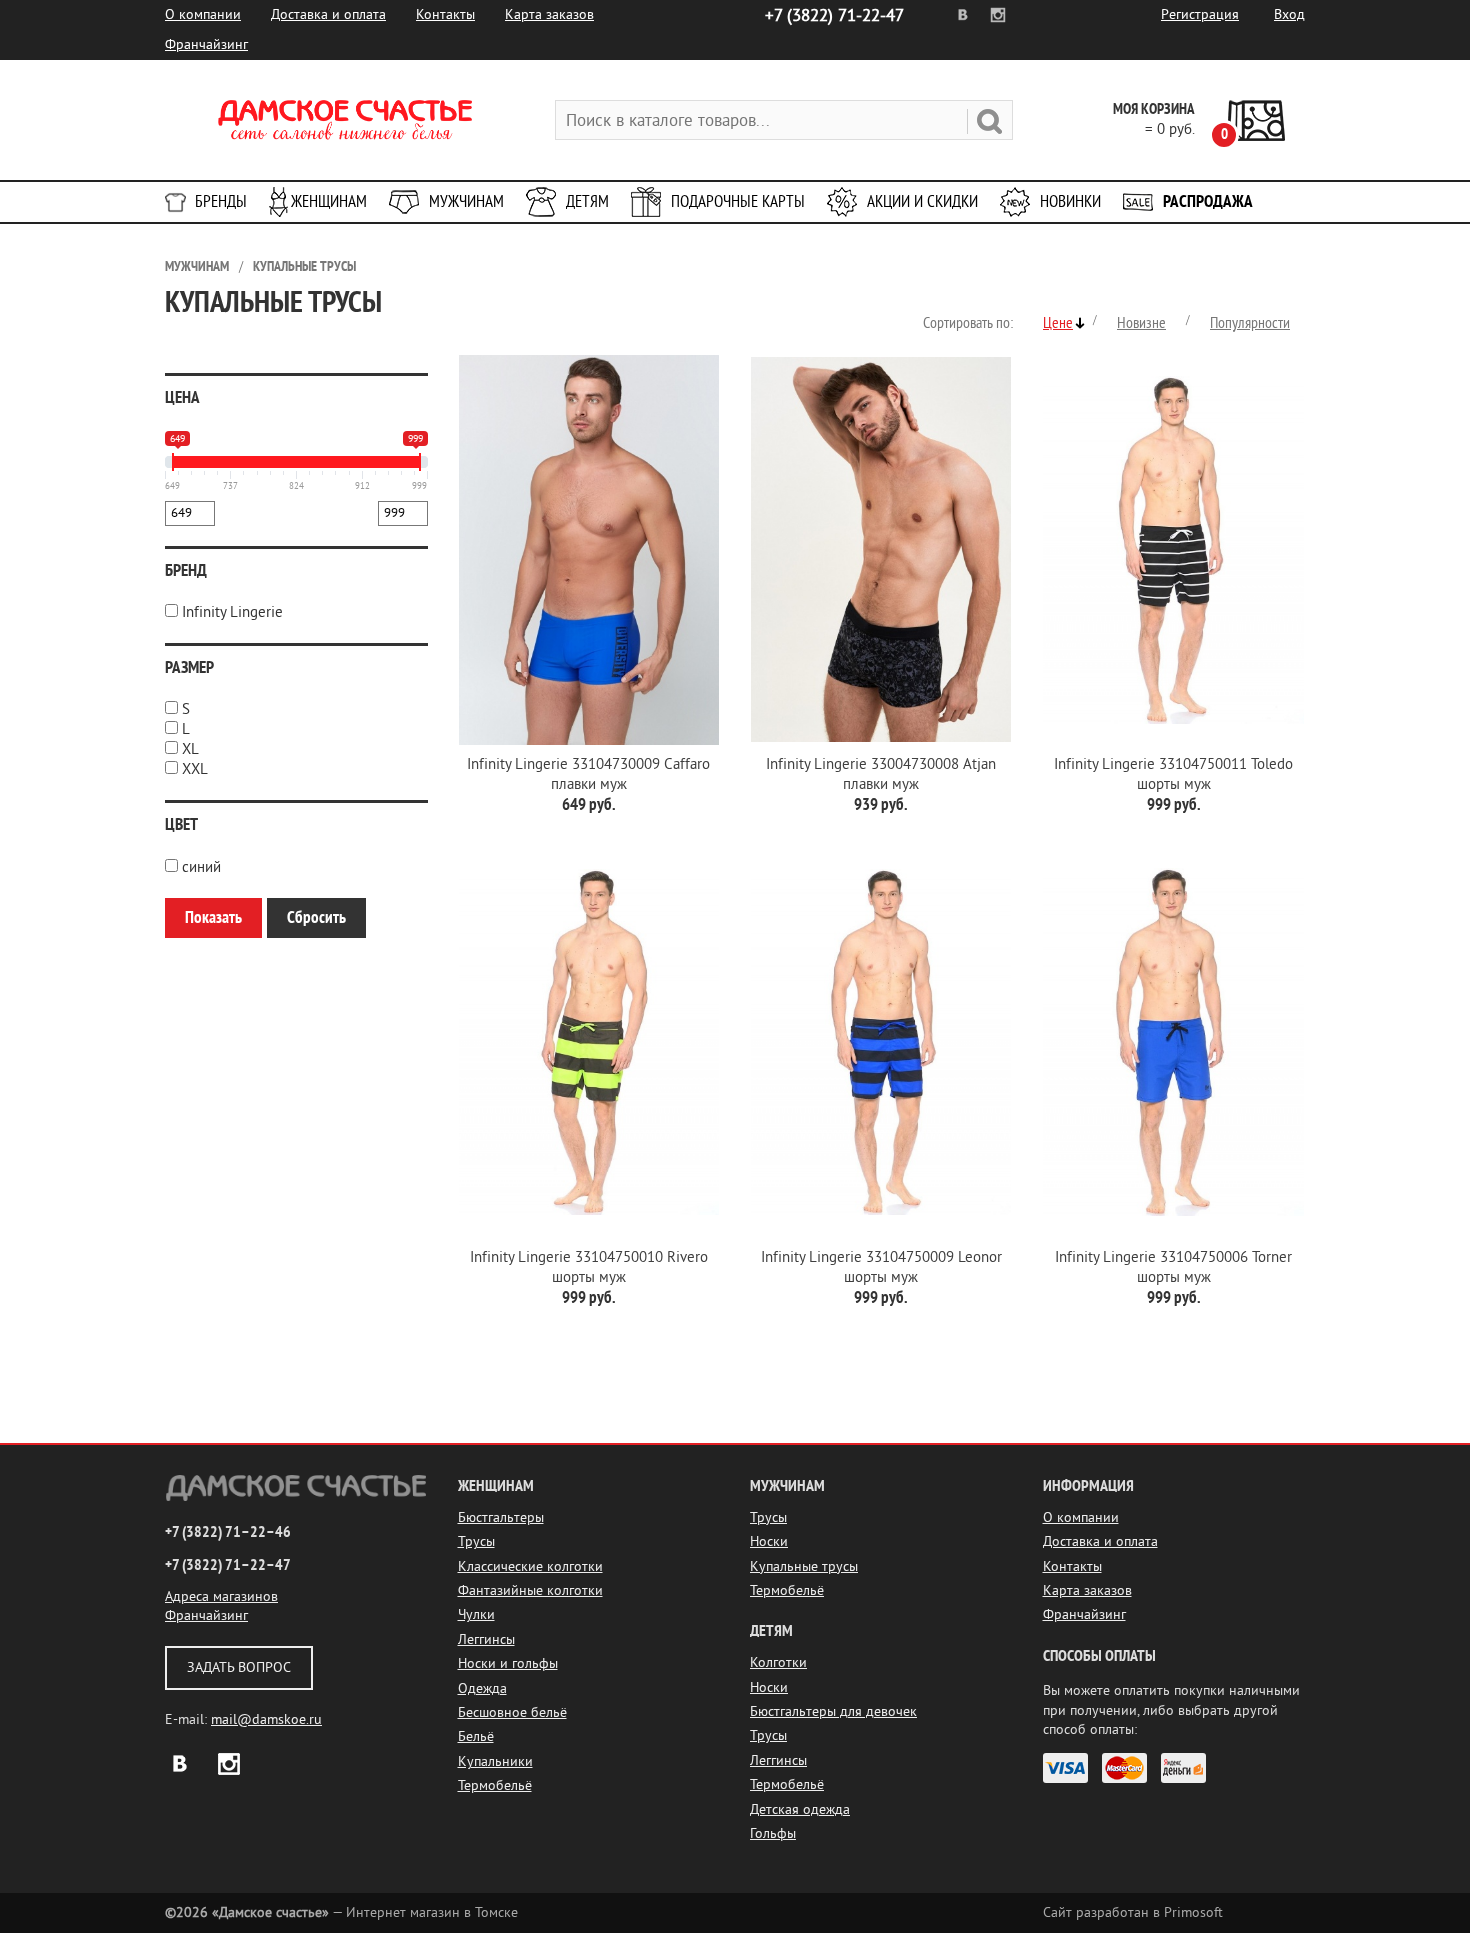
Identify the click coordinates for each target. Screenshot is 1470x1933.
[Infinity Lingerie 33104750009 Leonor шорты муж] (881, 1042)
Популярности (1250, 323)
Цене (1058, 323)
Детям (587, 201)
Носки (769, 1541)
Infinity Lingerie (232, 612)
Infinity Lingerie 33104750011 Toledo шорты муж (1173, 774)
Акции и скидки (922, 201)
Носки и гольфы (508, 1663)
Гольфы (773, 1833)
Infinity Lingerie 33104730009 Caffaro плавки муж (588, 774)
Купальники (495, 1761)
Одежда (482, 1688)
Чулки (476, 1614)
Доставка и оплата (328, 14)
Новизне (1141, 323)
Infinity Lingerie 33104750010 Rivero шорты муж (589, 1267)
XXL (195, 769)
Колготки (778, 1662)
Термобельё (495, 1785)
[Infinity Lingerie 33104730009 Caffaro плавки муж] (589, 549)
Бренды (221, 201)
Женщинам (329, 201)
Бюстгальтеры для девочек (833, 1711)
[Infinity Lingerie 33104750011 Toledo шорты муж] (1173, 549)
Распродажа (1208, 201)
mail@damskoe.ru (266, 1719)
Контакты (445, 14)
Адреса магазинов (221, 1596)
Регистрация (1200, 14)
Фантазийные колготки (530, 1590)
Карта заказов (549, 14)
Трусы (476, 1541)
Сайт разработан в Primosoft (1133, 1912)
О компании (203, 14)
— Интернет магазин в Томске (341, 1912)
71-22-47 (834, 15)
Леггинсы (486, 1639)
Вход (1289, 14)
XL (190, 749)
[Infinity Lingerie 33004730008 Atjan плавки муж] (881, 549)
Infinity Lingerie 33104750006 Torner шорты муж (1173, 1267)
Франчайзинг (206, 44)
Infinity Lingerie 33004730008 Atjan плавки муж (881, 774)
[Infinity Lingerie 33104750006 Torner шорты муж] (1173, 1042)
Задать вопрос (239, 1667)
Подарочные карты (738, 201)
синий (201, 867)
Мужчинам (466, 201)
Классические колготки (530, 1566)
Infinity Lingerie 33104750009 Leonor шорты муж (881, 1267)
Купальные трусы (304, 266)
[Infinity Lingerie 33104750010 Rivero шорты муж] (589, 1042)
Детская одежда (800, 1809)
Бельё (476, 1736)
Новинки (1070, 201)
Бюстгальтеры (501, 1517)
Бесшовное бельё (512, 1712)
